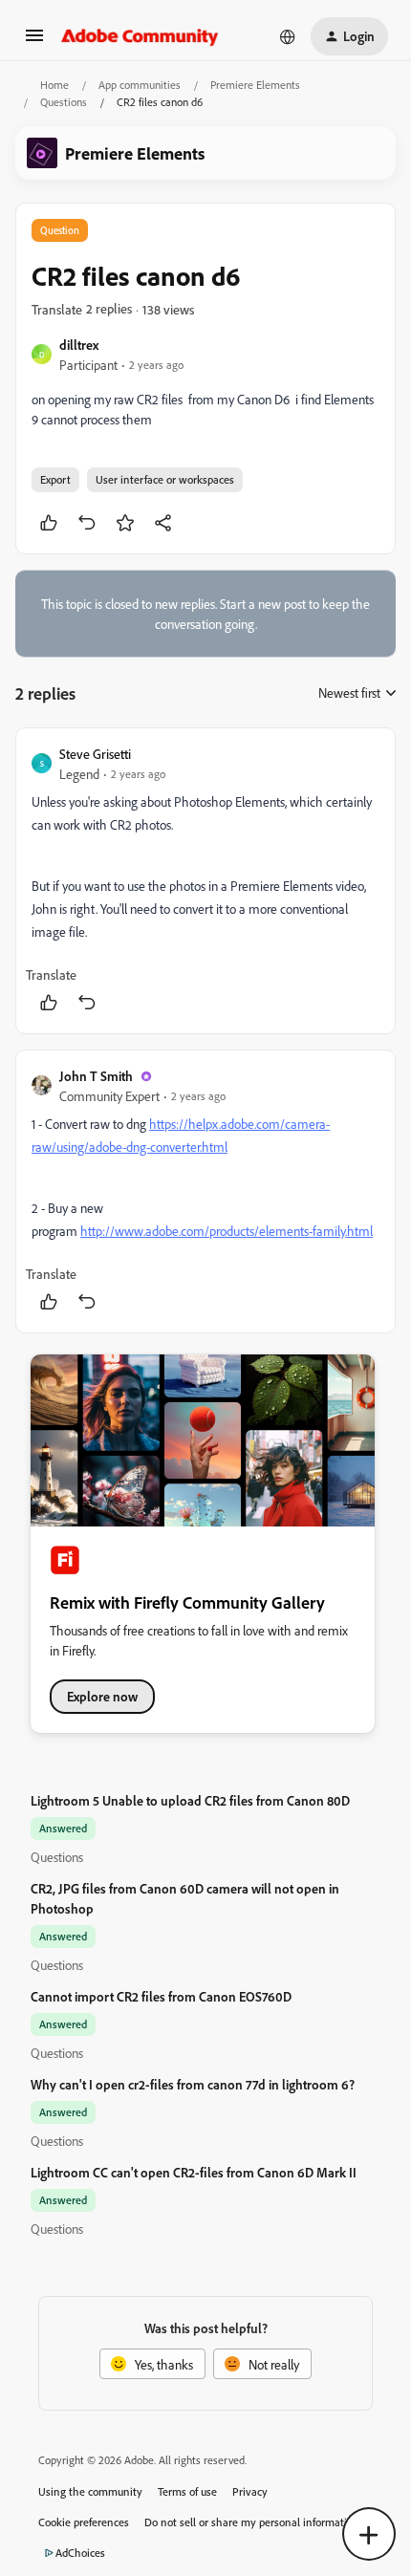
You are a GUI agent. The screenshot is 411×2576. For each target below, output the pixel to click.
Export (55, 479)
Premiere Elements (255, 85)
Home (54, 85)
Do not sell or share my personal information (252, 2522)
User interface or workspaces (165, 479)
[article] (205, 881)
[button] (34, 42)
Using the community (90, 2491)
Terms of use (187, 2491)
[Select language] (288, 36)
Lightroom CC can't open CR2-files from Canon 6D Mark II (194, 2172)
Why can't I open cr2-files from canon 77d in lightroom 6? (193, 2084)
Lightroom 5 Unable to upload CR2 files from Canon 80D (190, 1800)
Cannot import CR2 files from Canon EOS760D (161, 1996)
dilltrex (79, 345)
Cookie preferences (84, 2522)
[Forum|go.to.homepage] (140, 36)
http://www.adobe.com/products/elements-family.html (227, 1231)
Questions (64, 102)
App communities (140, 85)
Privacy (250, 2491)
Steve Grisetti (95, 754)
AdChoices (80, 2553)
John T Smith (96, 1076)
